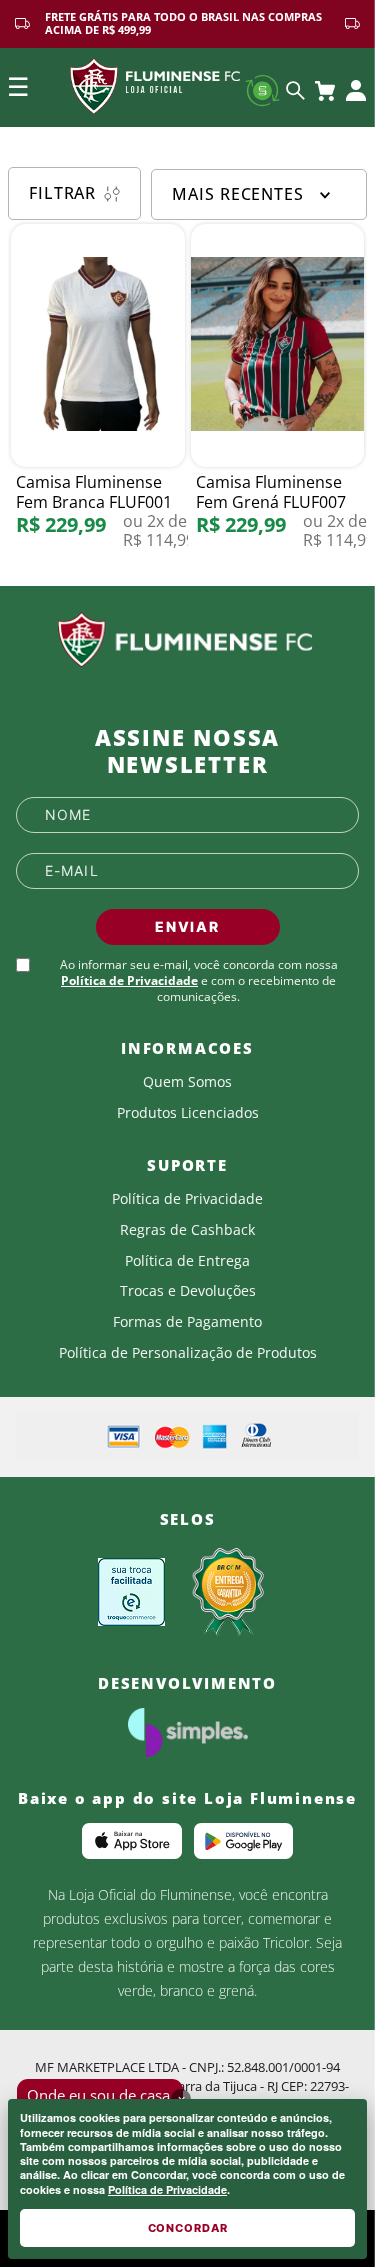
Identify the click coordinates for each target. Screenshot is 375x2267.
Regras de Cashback (187, 1230)
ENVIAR (187, 926)
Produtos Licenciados (188, 1113)
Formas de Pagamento (187, 1322)
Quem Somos (187, 1082)
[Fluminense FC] (187, 640)
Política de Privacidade (167, 2189)
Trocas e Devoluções (188, 1291)
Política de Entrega (187, 1261)
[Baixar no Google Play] (244, 1841)
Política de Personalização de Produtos (188, 1353)
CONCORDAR (188, 2228)
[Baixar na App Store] (132, 1841)
